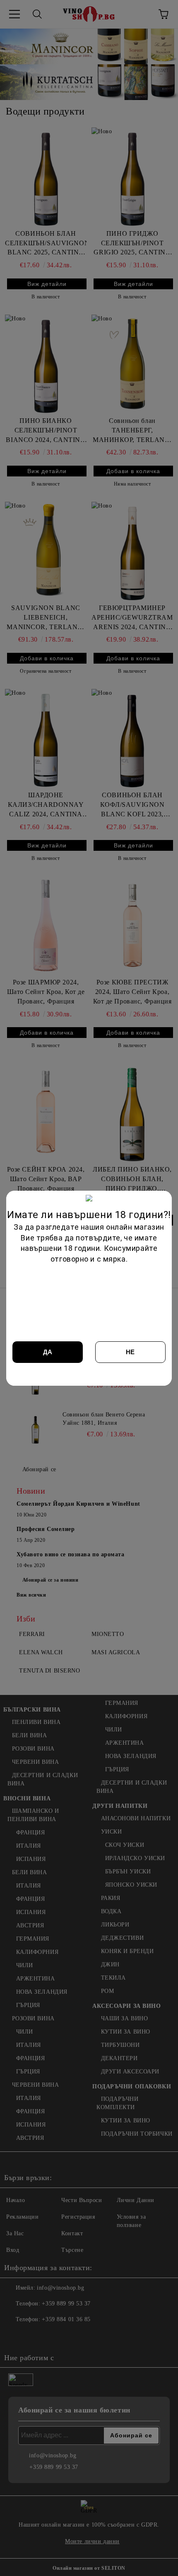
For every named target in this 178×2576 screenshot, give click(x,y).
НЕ (130, 1352)
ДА (48, 1352)
